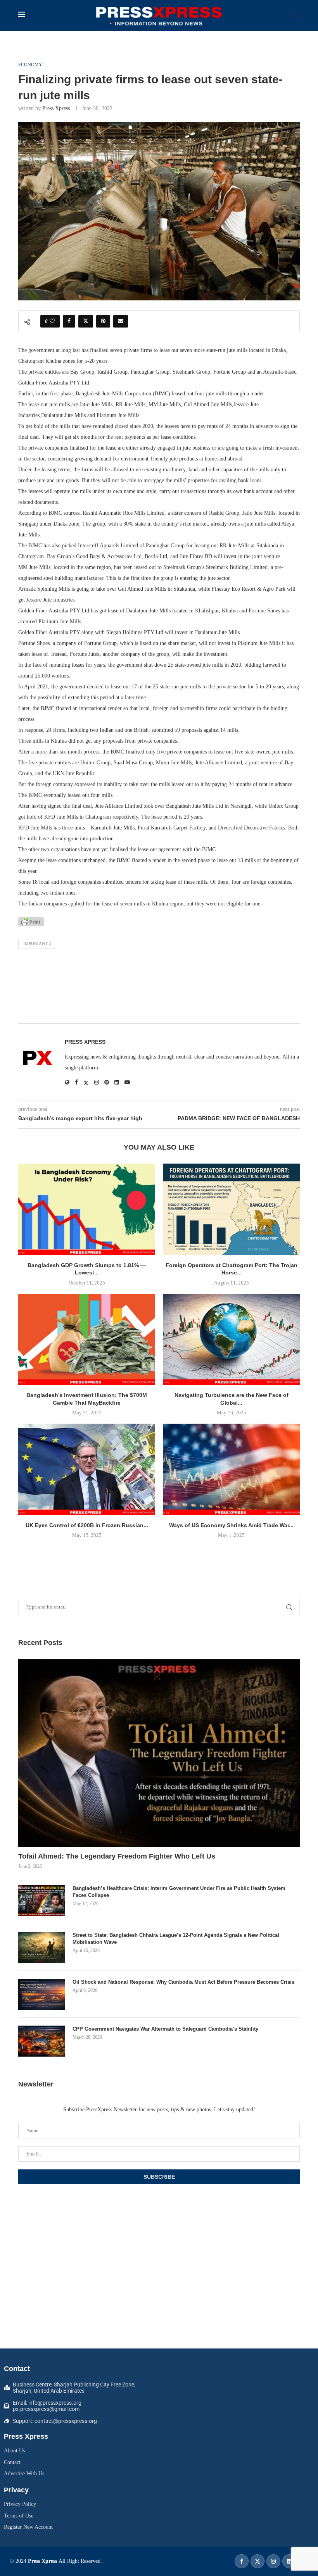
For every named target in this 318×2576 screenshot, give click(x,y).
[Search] (296, 16)
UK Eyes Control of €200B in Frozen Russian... (87, 1525)
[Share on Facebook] (69, 321)
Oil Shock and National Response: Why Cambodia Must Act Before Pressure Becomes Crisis (183, 1982)
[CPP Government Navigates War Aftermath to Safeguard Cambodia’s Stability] (41, 2041)
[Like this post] (52, 321)
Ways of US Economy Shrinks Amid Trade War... (231, 1525)
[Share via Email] (121, 321)
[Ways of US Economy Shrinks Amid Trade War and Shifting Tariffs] (231, 1469)
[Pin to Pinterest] (103, 321)
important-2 (37, 943)
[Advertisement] (159, 988)
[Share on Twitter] (86, 321)
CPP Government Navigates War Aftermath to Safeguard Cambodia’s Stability (165, 2029)
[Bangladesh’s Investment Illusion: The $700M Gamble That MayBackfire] (87, 1339)
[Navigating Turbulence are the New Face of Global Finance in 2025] (231, 1339)
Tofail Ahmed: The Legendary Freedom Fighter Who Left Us (117, 1856)
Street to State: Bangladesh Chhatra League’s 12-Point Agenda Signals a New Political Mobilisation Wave (176, 1939)
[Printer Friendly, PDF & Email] (31, 921)
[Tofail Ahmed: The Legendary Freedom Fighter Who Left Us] (159, 1753)
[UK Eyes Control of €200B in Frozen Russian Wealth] (87, 1469)
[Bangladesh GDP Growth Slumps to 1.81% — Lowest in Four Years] (87, 1209)
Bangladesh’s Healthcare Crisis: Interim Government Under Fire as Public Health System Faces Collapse (179, 1892)
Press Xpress (56, 108)
